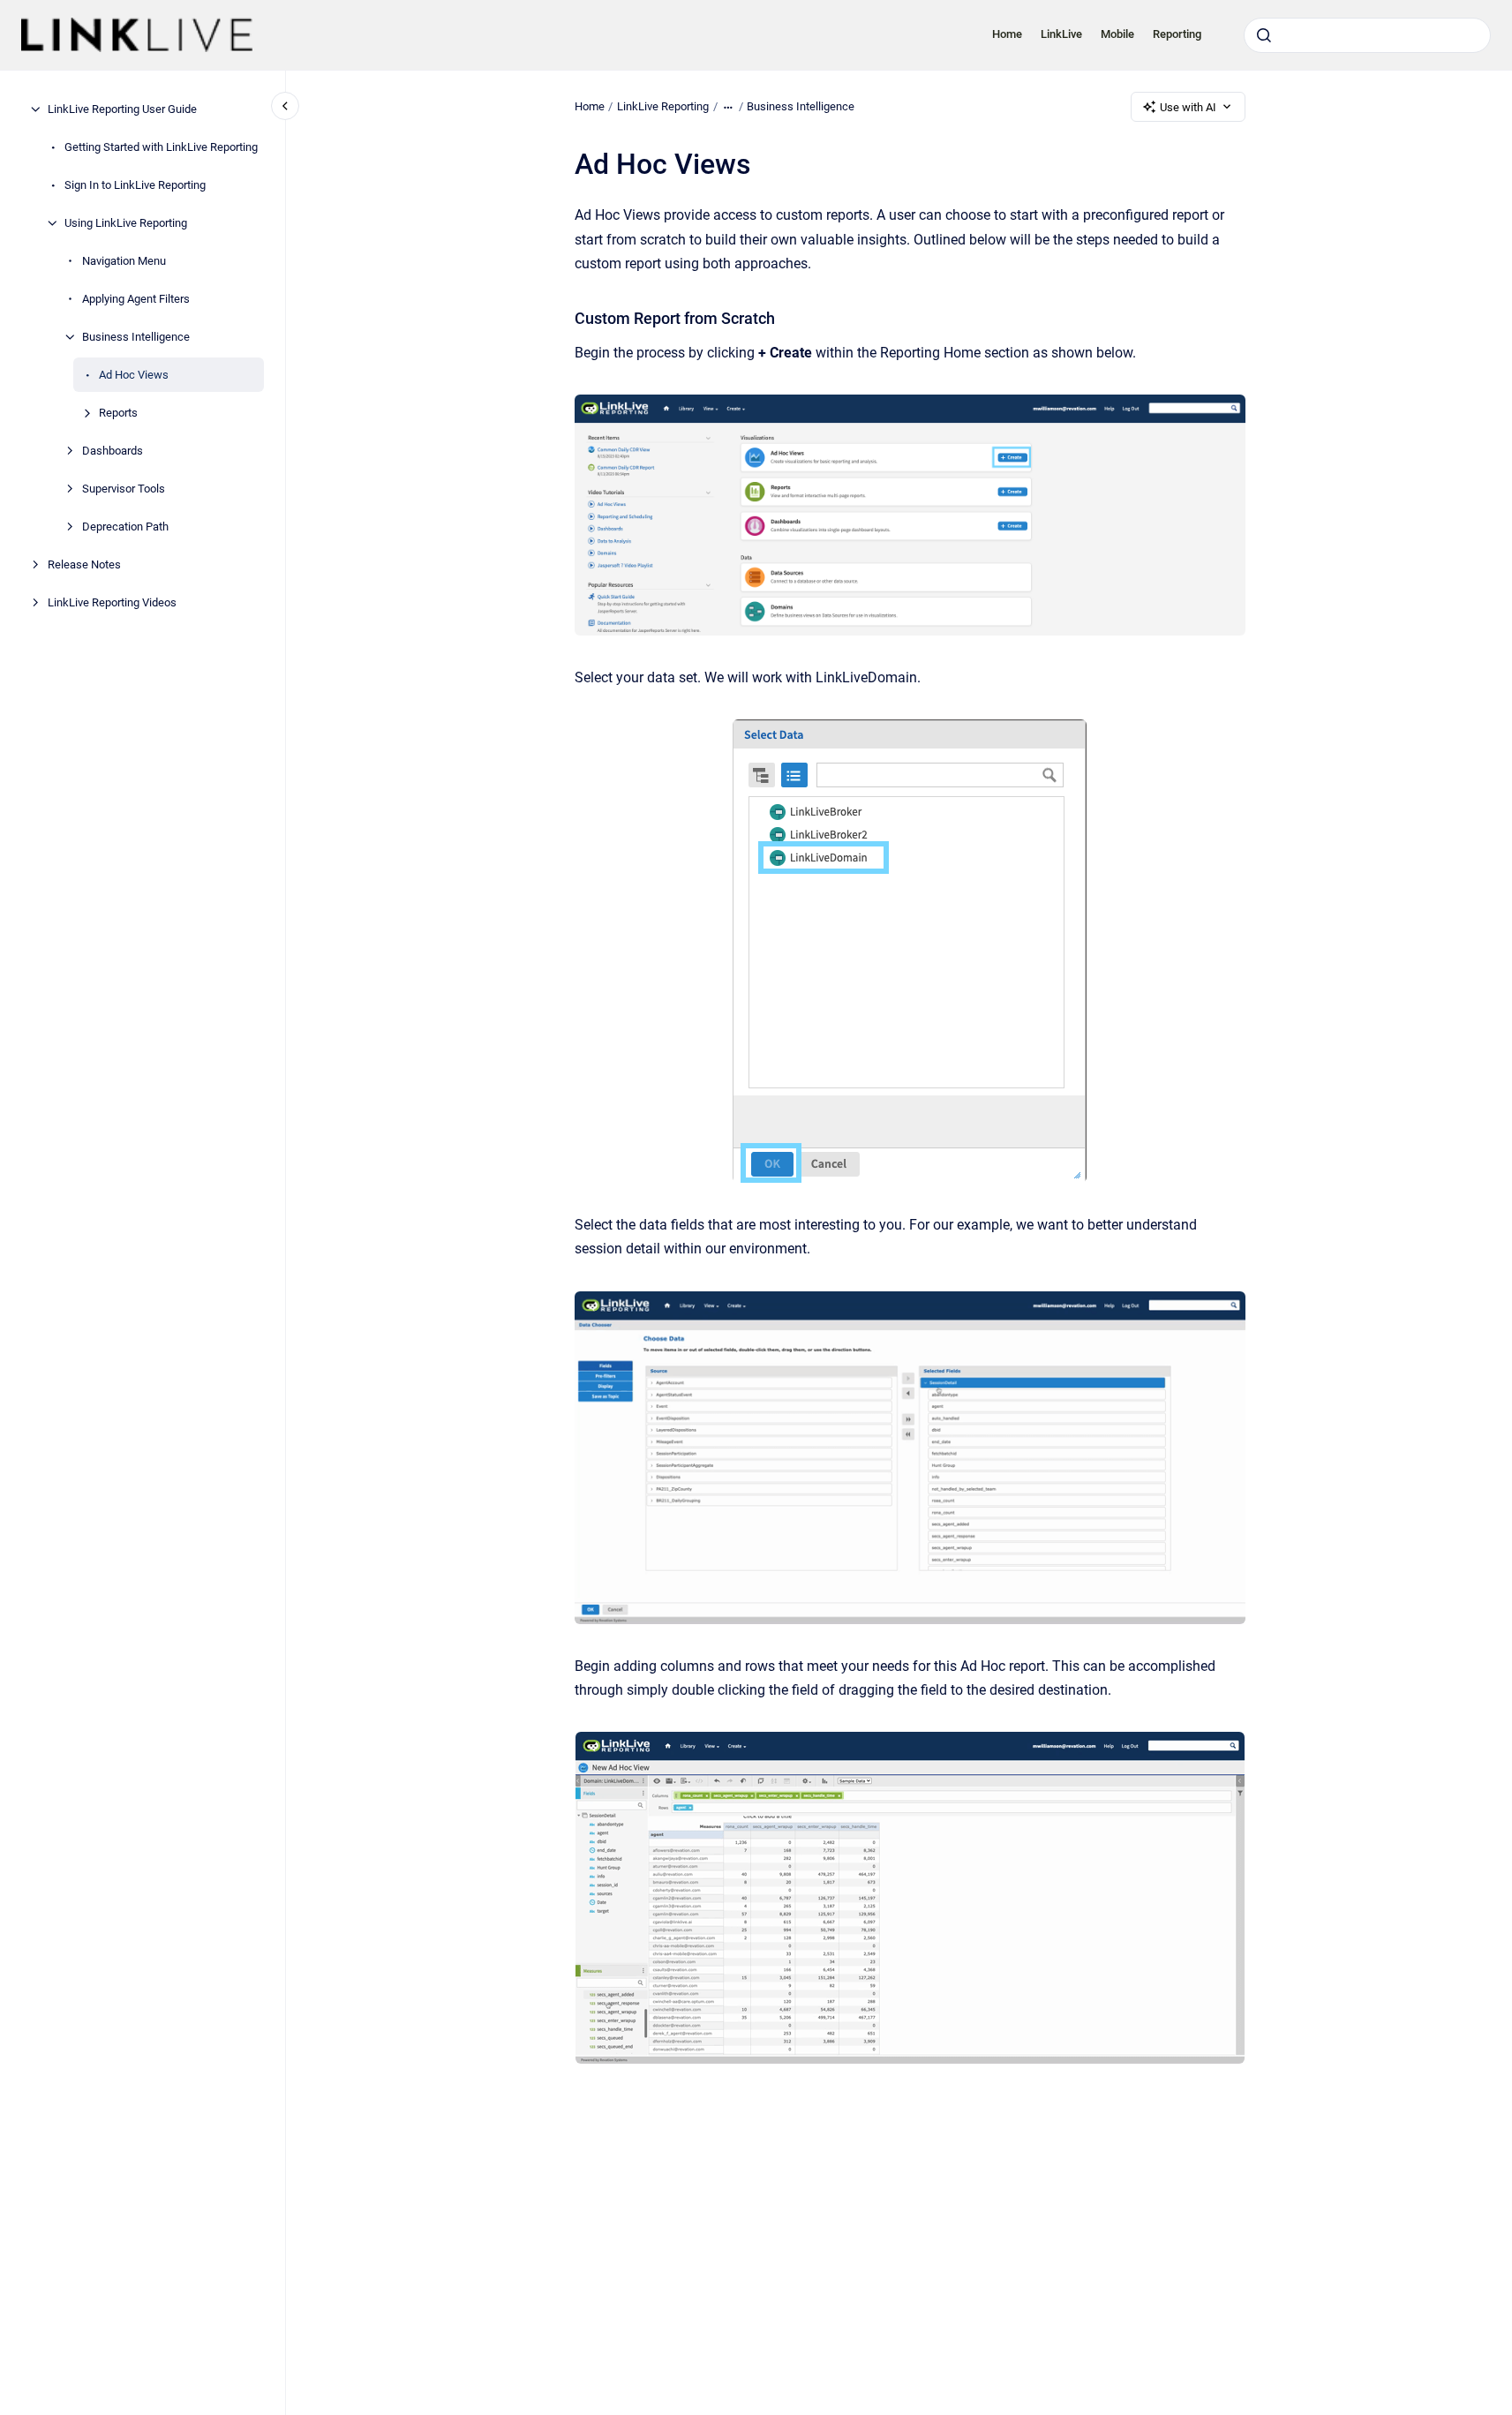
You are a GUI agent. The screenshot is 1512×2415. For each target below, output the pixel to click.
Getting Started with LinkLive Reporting (161, 147)
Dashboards (113, 451)
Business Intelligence (136, 337)
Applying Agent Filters (136, 299)
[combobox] (1367, 35)
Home (1007, 34)
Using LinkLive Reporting (126, 223)
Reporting (1177, 34)
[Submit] (1264, 35)
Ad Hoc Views (134, 375)
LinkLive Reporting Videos (112, 602)
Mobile (1117, 34)
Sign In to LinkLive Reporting (135, 185)
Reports (118, 413)
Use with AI (1188, 107)
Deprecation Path (125, 527)
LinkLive (1061, 34)
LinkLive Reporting (663, 106)
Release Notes (84, 564)
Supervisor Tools (124, 489)
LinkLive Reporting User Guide (122, 109)
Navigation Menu (124, 261)
